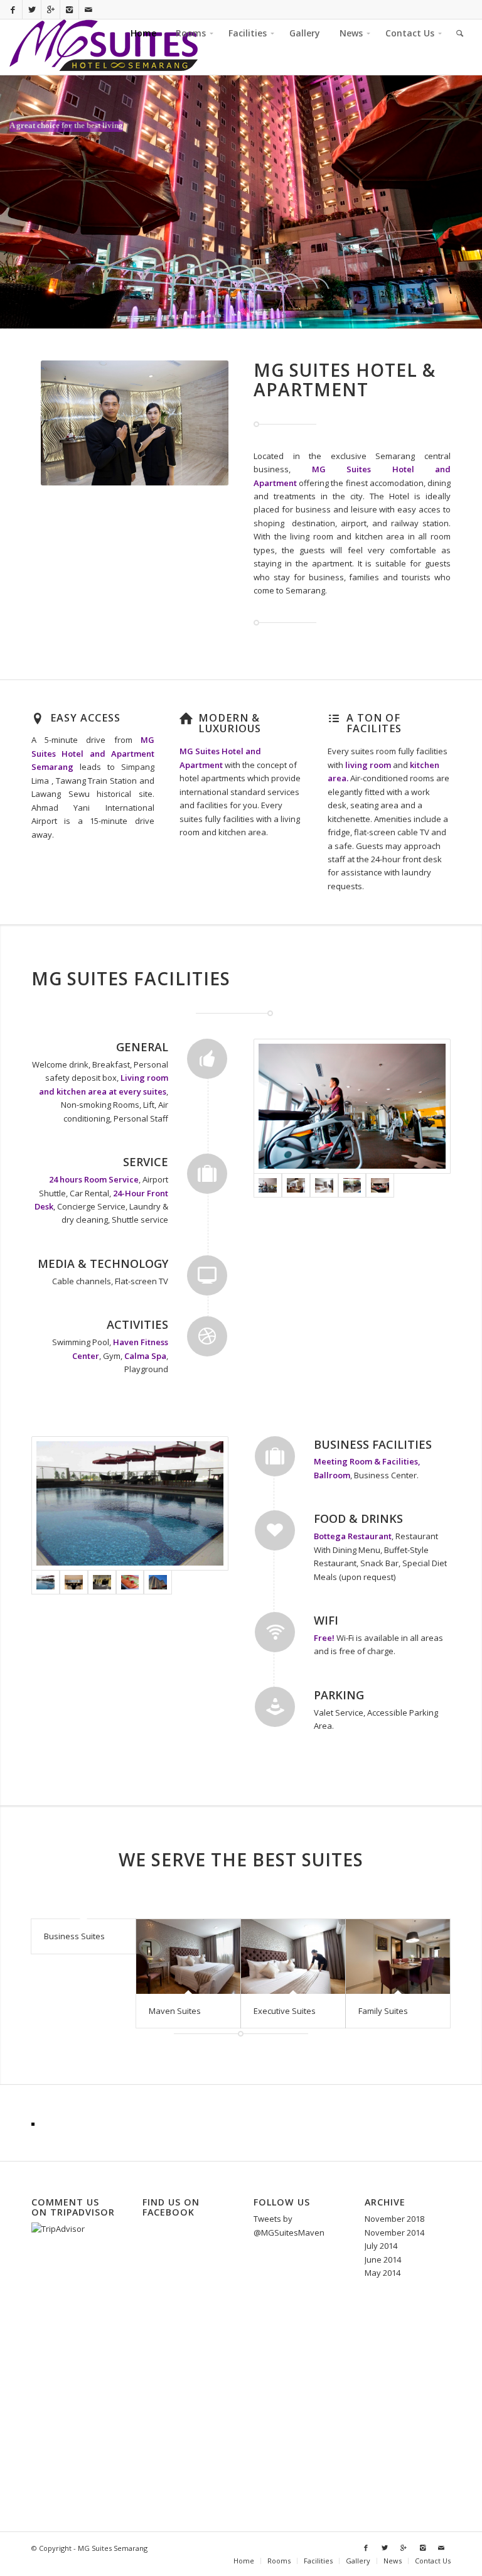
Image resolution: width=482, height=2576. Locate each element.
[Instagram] (69, 9)
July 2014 (381, 2246)
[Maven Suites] (188, 1956)
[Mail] (88, 9)
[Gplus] (51, 9)
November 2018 (394, 2219)
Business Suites (74, 1936)
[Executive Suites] (293, 1956)
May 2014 (383, 2273)
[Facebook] (13, 9)
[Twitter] (32, 9)
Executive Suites (285, 2011)
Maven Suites (175, 2011)
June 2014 (383, 2259)
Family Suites (383, 2011)
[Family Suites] (398, 1956)
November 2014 (394, 2232)
